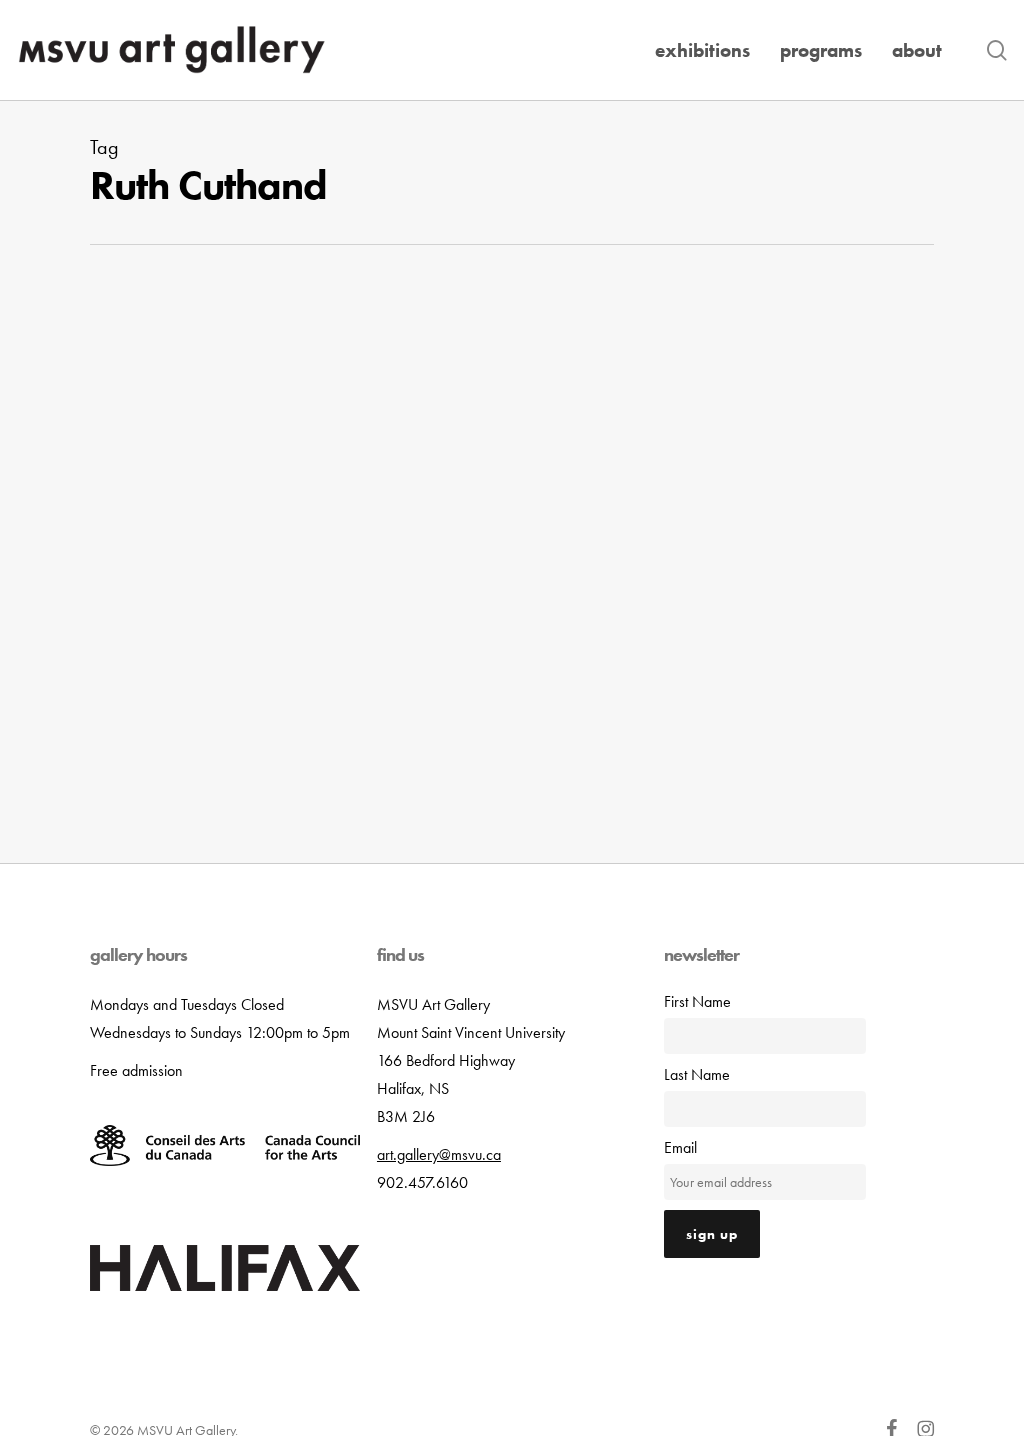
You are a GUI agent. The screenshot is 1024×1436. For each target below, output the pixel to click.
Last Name (697, 1074)
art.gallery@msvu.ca (439, 1154)
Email (680, 1147)
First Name (697, 1001)
